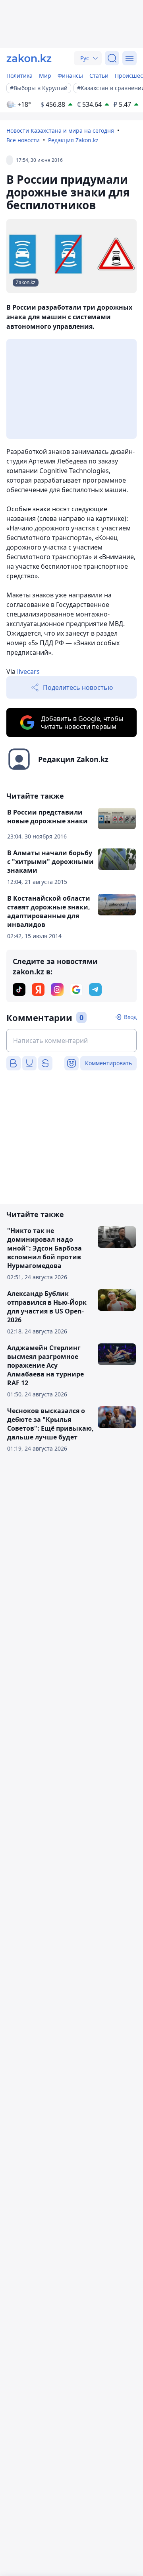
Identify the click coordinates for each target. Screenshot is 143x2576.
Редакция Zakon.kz (73, 140)
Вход (130, 1017)
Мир (45, 76)
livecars (28, 671)
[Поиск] (112, 58)
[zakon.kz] (29, 58)
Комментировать (108, 1063)
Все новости (23, 140)
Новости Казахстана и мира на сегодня (60, 131)
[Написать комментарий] (71, 1041)
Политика (19, 76)
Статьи (99, 76)
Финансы (70, 76)
